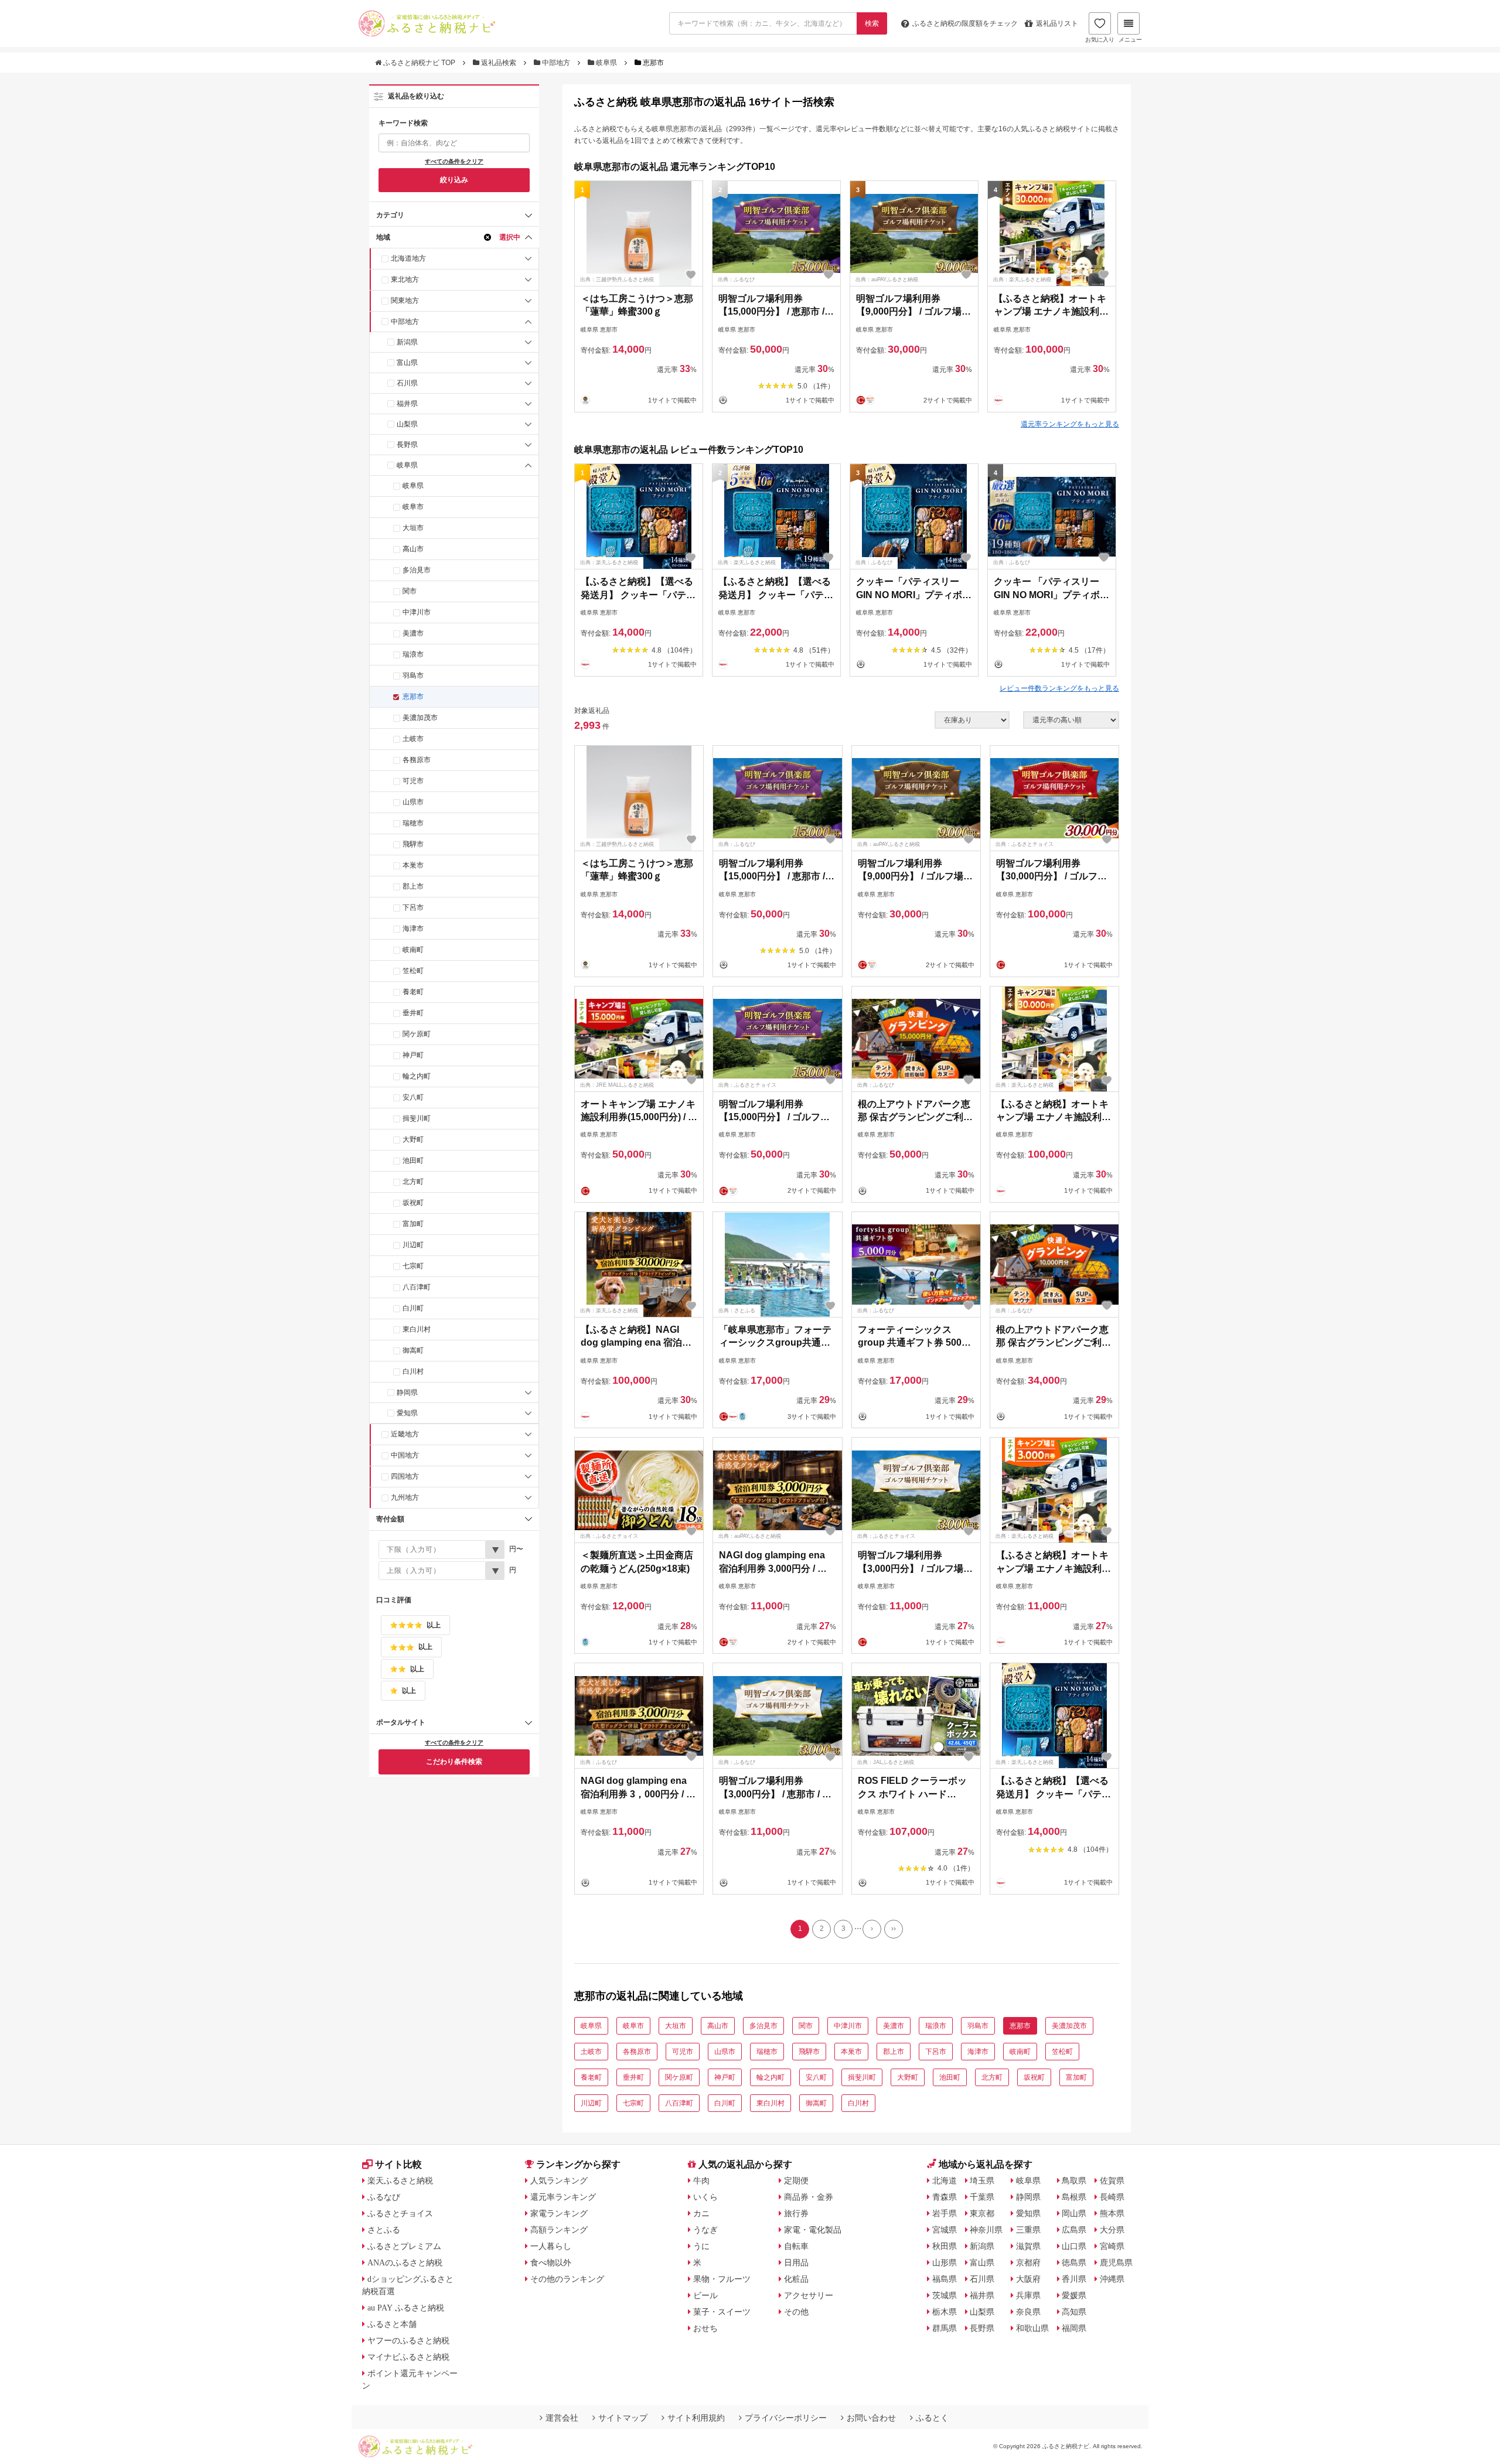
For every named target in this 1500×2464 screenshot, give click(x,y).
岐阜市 (413, 507)
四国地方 (405, 1476)
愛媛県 (1074, 2295)
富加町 (413, 1224)
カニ (701, 2213)
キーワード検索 (403, 123)
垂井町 (413, 1013)
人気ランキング (559, 2180)
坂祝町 (413, 1203)
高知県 (1074, 2312)
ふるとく (932, 2418)
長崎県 (1112, 2197)
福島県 (945, 2279)
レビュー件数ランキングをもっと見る (1059, 688)
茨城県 (945, 2295)
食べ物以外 (551, 2262)
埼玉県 (982, 2180)
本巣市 (413, 865)
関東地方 (405, 301)
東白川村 (417, 1329)
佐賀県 (1112, 2180)
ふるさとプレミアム (404, 2246)
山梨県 (407, 424)
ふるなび (384, 2197)
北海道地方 (408, 258)
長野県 (407, 445)
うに (701, 2246)
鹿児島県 (1116, 2262)
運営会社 (562, 2418)
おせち (705, 2328)
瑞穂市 (413, 823)
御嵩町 (413, 1350)
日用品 (796, 2262)
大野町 (413, 1139)
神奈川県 (986, 2230)
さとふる (384, 2230)
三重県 (1028, 2230)
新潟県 (407, 342)
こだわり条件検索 (454, 1762)
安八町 (413, 1097)
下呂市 (413, 907)
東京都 (982, 2213)
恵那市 (413, 697)
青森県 (945, 2197)
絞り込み (454, 180)
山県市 (413, 802)
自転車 (796, 2246)
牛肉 (701, 2180)
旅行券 (796, 2213)
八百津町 (417, 1287)
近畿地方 (405, 1434)
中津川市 (417, 612)
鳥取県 (1074, 2180)
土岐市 (413, 739)
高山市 (413, 549)
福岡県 (1074, 2328)
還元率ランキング (563, 2197)
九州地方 (405, 1497)
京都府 (1028, 2262)
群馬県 (945, 2328)
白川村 (413, 1371)
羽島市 (413, 675)
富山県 (407, 363)
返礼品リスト (1057, 23)
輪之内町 (417, 1076)
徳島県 (1074, 2262)
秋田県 (945, 2246)
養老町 (413, 992)
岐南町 (413, 950)
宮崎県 (1112, 2246)
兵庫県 (1028, 2295)
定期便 (796, 2180)
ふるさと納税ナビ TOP (419, 63)
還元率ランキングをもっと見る (1070, 424)
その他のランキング (567, 2279)
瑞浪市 (413, 654)
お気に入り (1100, 40)
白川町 (413, 1308)
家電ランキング (559, 2213)
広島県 (1074, 2230)
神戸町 (413, 1055)
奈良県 (1028, 2312)
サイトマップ (623, 2418)
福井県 (407, 404)
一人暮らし (551, 2246)
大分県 (1112, 2230)
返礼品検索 (499, 63)
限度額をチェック (965, 23)
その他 (796, 2312)
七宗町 (413, 1266)
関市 (410, 591)
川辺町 (413, 1245)
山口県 (1074, 2246)
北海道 (945, 2180)
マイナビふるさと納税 (408, 2357)
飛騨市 (413, 844)
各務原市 (417, 760)
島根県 (1074, 2197)
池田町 (413, 1161)
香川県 (1074, 2279)
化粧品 (796, 2279)
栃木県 (945, 2312)
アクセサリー (809, 2295)
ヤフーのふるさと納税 (408, 2340)
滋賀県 (1028, 2246)
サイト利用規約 (696, 2418)
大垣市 (413, 528)
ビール (705, 2295)
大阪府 (1028, 2279)
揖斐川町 (417, 1118)
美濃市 (413, 633)
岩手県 (945, 2213)
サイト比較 (398, 2164)
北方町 (413, 1182)
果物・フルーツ (722, 2279)
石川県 (407, 383)
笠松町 (413, 971)
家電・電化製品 (813, 2230)
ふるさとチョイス (400, 2213)
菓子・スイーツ (722, 2312)
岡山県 (1074, 2213)
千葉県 (982, 2197)
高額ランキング (559, 2230)
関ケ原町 (417, 1034)
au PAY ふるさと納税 (406, 2308)
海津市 (413, 929)
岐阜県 (606, 63)
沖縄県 (1112, 2279)
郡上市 (413, 886)
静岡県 (407, 1393)
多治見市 (417, 570)
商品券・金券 (809, 2197)
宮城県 (945, 2230)
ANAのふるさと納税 (405, 2262)
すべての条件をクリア (454, 161)
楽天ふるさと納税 (400, 2180)
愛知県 (407, 1413)
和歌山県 (1032, 2328)
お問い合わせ (871, 2418)
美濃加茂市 (420, 718)
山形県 (945, 2262)
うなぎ (705, 2230)
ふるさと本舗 (392, 2324)
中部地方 (556, 63)
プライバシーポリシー (786, 2418)
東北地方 (405, 279)
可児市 (413, 781)
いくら (705, 2197)
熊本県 (1112, 2213)
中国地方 (405, 1455)
